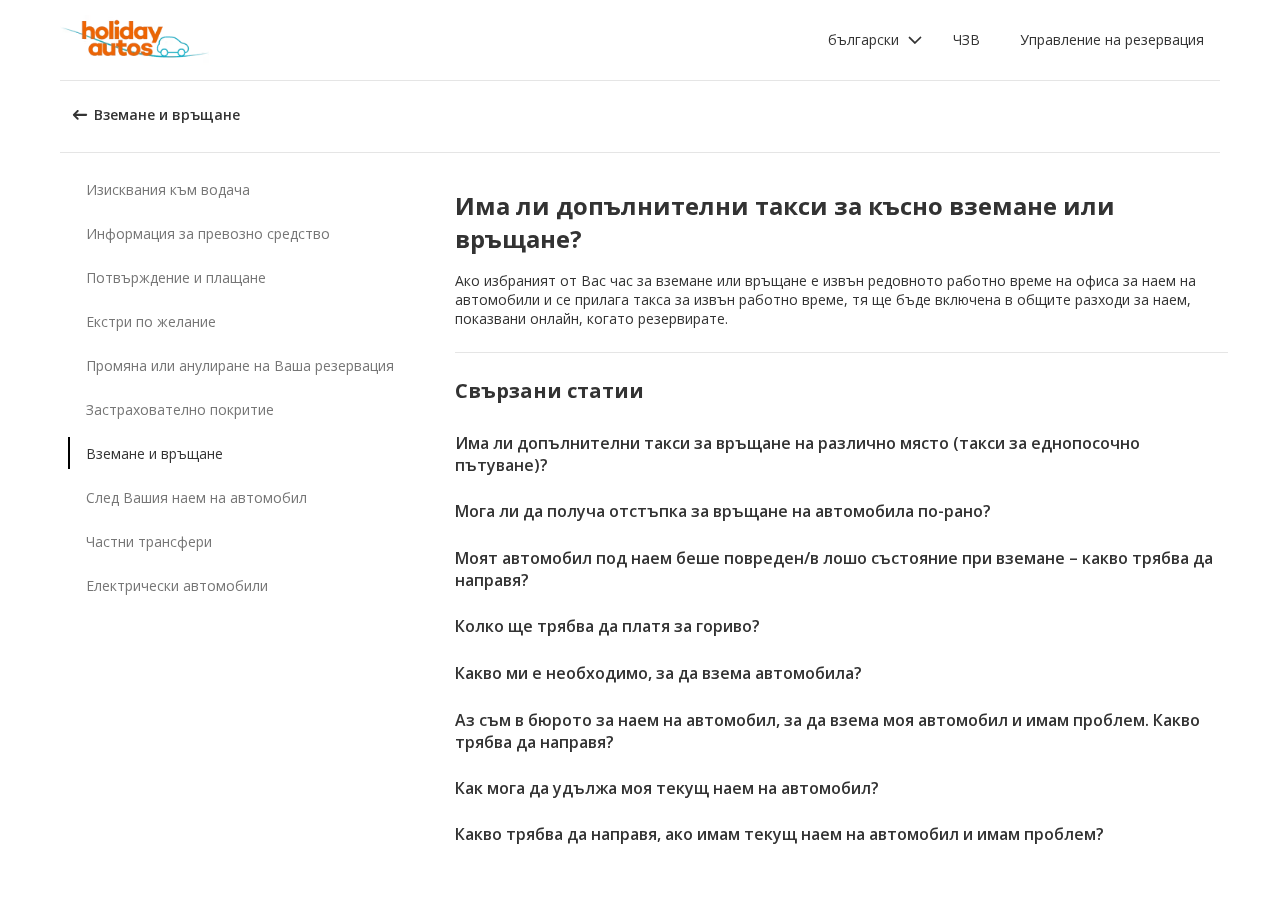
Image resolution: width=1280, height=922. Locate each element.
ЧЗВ (966, 39)
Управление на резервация (1112, 39)
